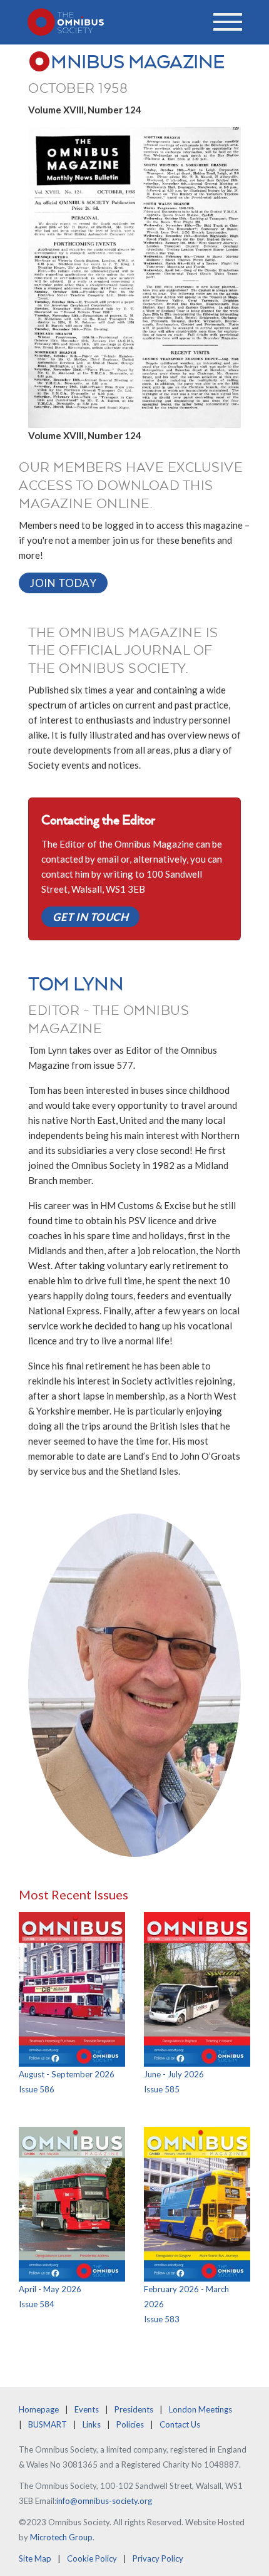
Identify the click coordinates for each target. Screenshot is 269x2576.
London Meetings (200, 2409)
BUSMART (48, 2424)
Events (87, 2409)
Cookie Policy (92, 2558)
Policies (130, 2424)
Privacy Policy (158, 2558)
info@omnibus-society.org (104, 2501)
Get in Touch (90, 917)
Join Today (63, 583)
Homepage (39, 2409)
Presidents (134, 2409)
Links (92, 2424)
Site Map (35, 2558)
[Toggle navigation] (228, 22)
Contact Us (180, 2424)
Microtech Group (61, 2537)
